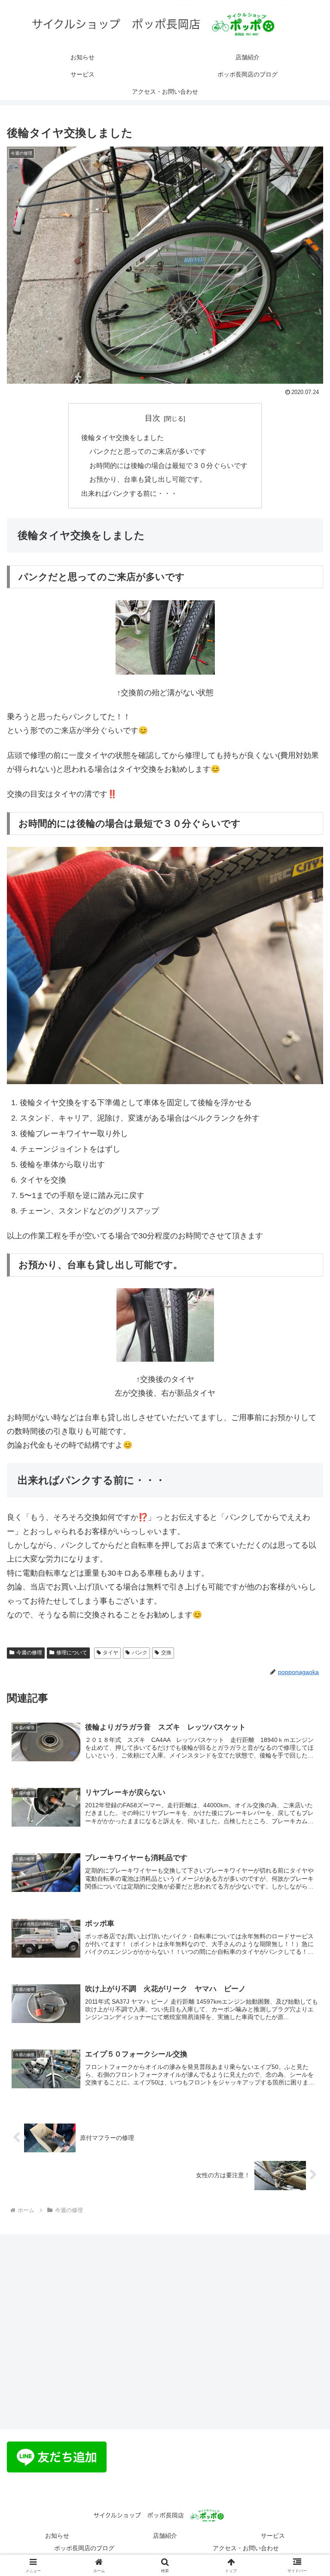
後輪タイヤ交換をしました (122, 437)
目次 (153, 418)
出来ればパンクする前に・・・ (129, 493)
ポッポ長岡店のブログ (84, 2548)
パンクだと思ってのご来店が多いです (148, 451)
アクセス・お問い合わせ (246, 2548)
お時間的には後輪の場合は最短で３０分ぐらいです (168, 465)
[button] (305, 1666)
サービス (273, 2536)
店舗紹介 (165, 2536)
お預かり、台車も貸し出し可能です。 (148, 479)
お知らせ (57, 2536)
